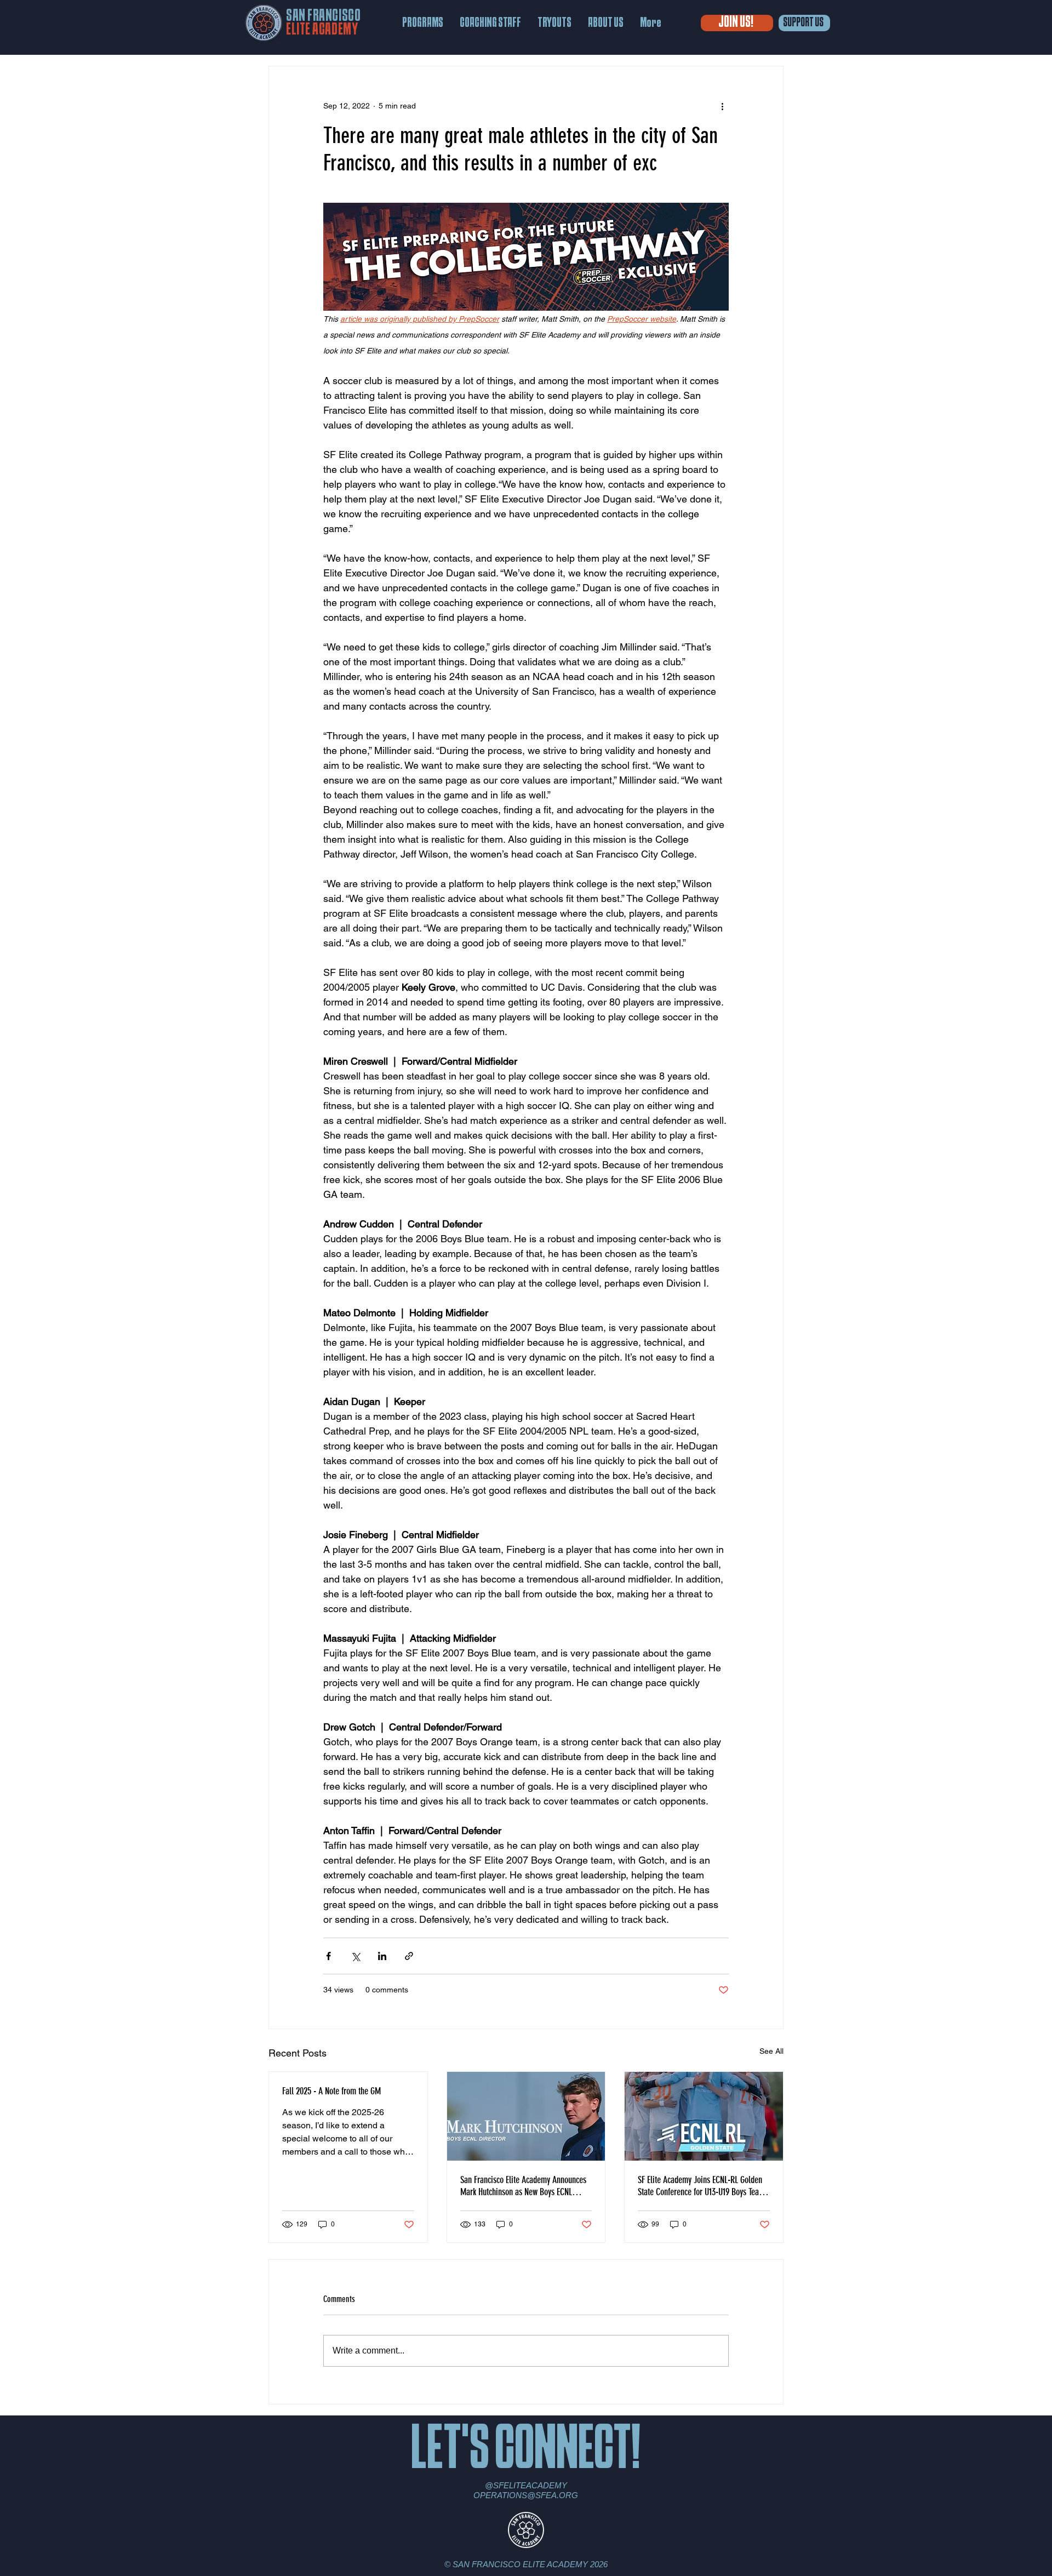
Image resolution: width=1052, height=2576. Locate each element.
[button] (423, 23)
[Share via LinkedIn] (382, 1956)
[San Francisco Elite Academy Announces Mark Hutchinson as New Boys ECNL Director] (526, 2116)
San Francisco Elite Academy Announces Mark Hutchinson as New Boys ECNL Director (523, 2186)
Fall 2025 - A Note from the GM (331, 2091)
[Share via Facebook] (328, 1956)
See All (771, 2051)
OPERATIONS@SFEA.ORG (526, 2495)
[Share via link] (409, 1956)
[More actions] (722, 106)
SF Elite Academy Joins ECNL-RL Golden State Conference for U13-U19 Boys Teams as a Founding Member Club (703, 2186)
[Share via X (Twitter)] (355, 1956)
